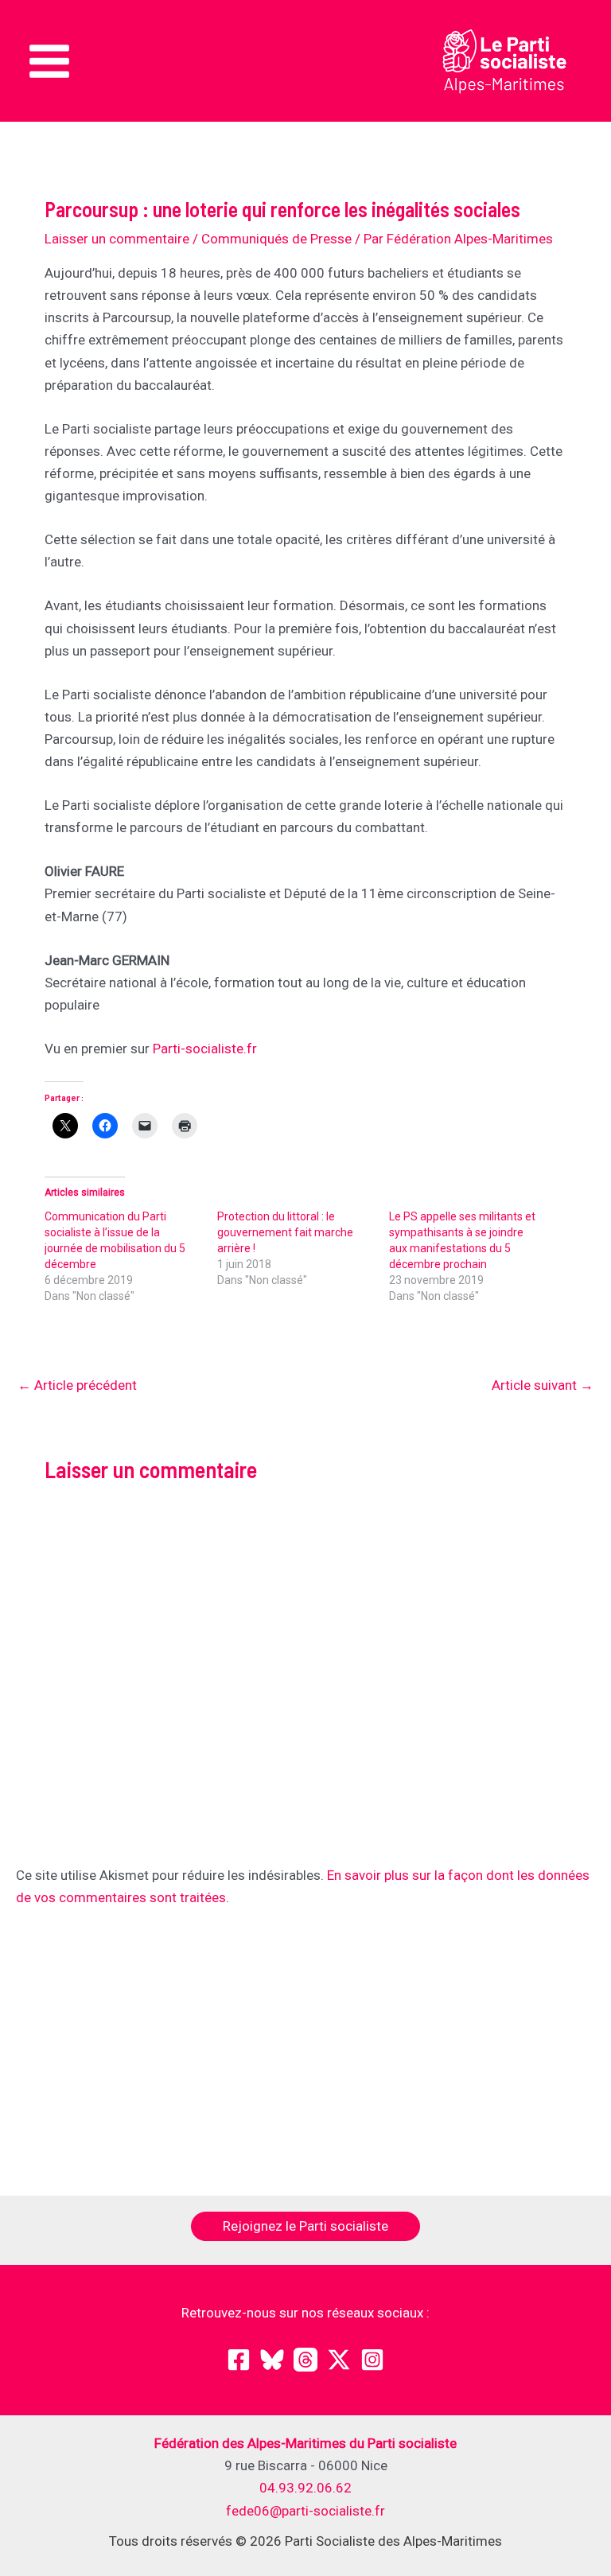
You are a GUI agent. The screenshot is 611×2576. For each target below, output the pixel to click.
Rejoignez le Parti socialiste (305, 2226)
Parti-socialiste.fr (205, 1049)
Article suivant (543, 1385)
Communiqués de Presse (276, 239)
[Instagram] (372, 2360)
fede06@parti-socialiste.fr (305, 2511)
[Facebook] (239, 2360)
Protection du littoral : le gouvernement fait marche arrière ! (285, 1232)
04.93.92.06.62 (305, 2488)
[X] (339, 2360)
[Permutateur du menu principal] (49, 61)
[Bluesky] (272, 2360)
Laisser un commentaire (117, 239)
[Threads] (305, 2360)
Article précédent (77, 1385)
